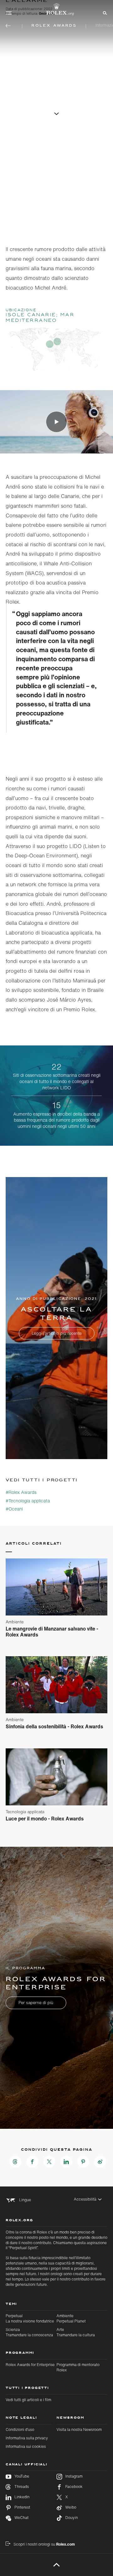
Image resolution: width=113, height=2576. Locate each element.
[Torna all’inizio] (57, 2565)
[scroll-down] (56, 113)
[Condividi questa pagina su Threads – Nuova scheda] (15, 2162)
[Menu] (9, 13)
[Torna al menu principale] (8, 26)
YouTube (22, 2476)
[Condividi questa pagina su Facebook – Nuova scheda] (32, 2162)
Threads (22, 2487)
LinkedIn (22, 2497)
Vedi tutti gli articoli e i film (28, 2400)
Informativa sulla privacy (27, 2438)
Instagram (74, 2476)
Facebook (74, 2487)
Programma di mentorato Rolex (78, 2367)
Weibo (71, 2507)
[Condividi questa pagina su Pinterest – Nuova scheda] (83, 2162)
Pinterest (22, 2507)
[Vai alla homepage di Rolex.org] (56, 9)
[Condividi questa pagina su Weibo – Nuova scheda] (100, 2162)
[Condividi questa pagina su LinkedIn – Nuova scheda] (66, 2162)
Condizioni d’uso (20, 2429)
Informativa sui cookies (26, 2446)
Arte (76, 2332)
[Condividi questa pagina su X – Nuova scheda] (49, 2162)
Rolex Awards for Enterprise (30, 2365)
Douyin (72, 2518)
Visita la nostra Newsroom (79, 2429)
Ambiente (71, 2318)
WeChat (22, 2518)
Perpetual (30, 2318)
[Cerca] (104, 13)
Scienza (29, 2332)
